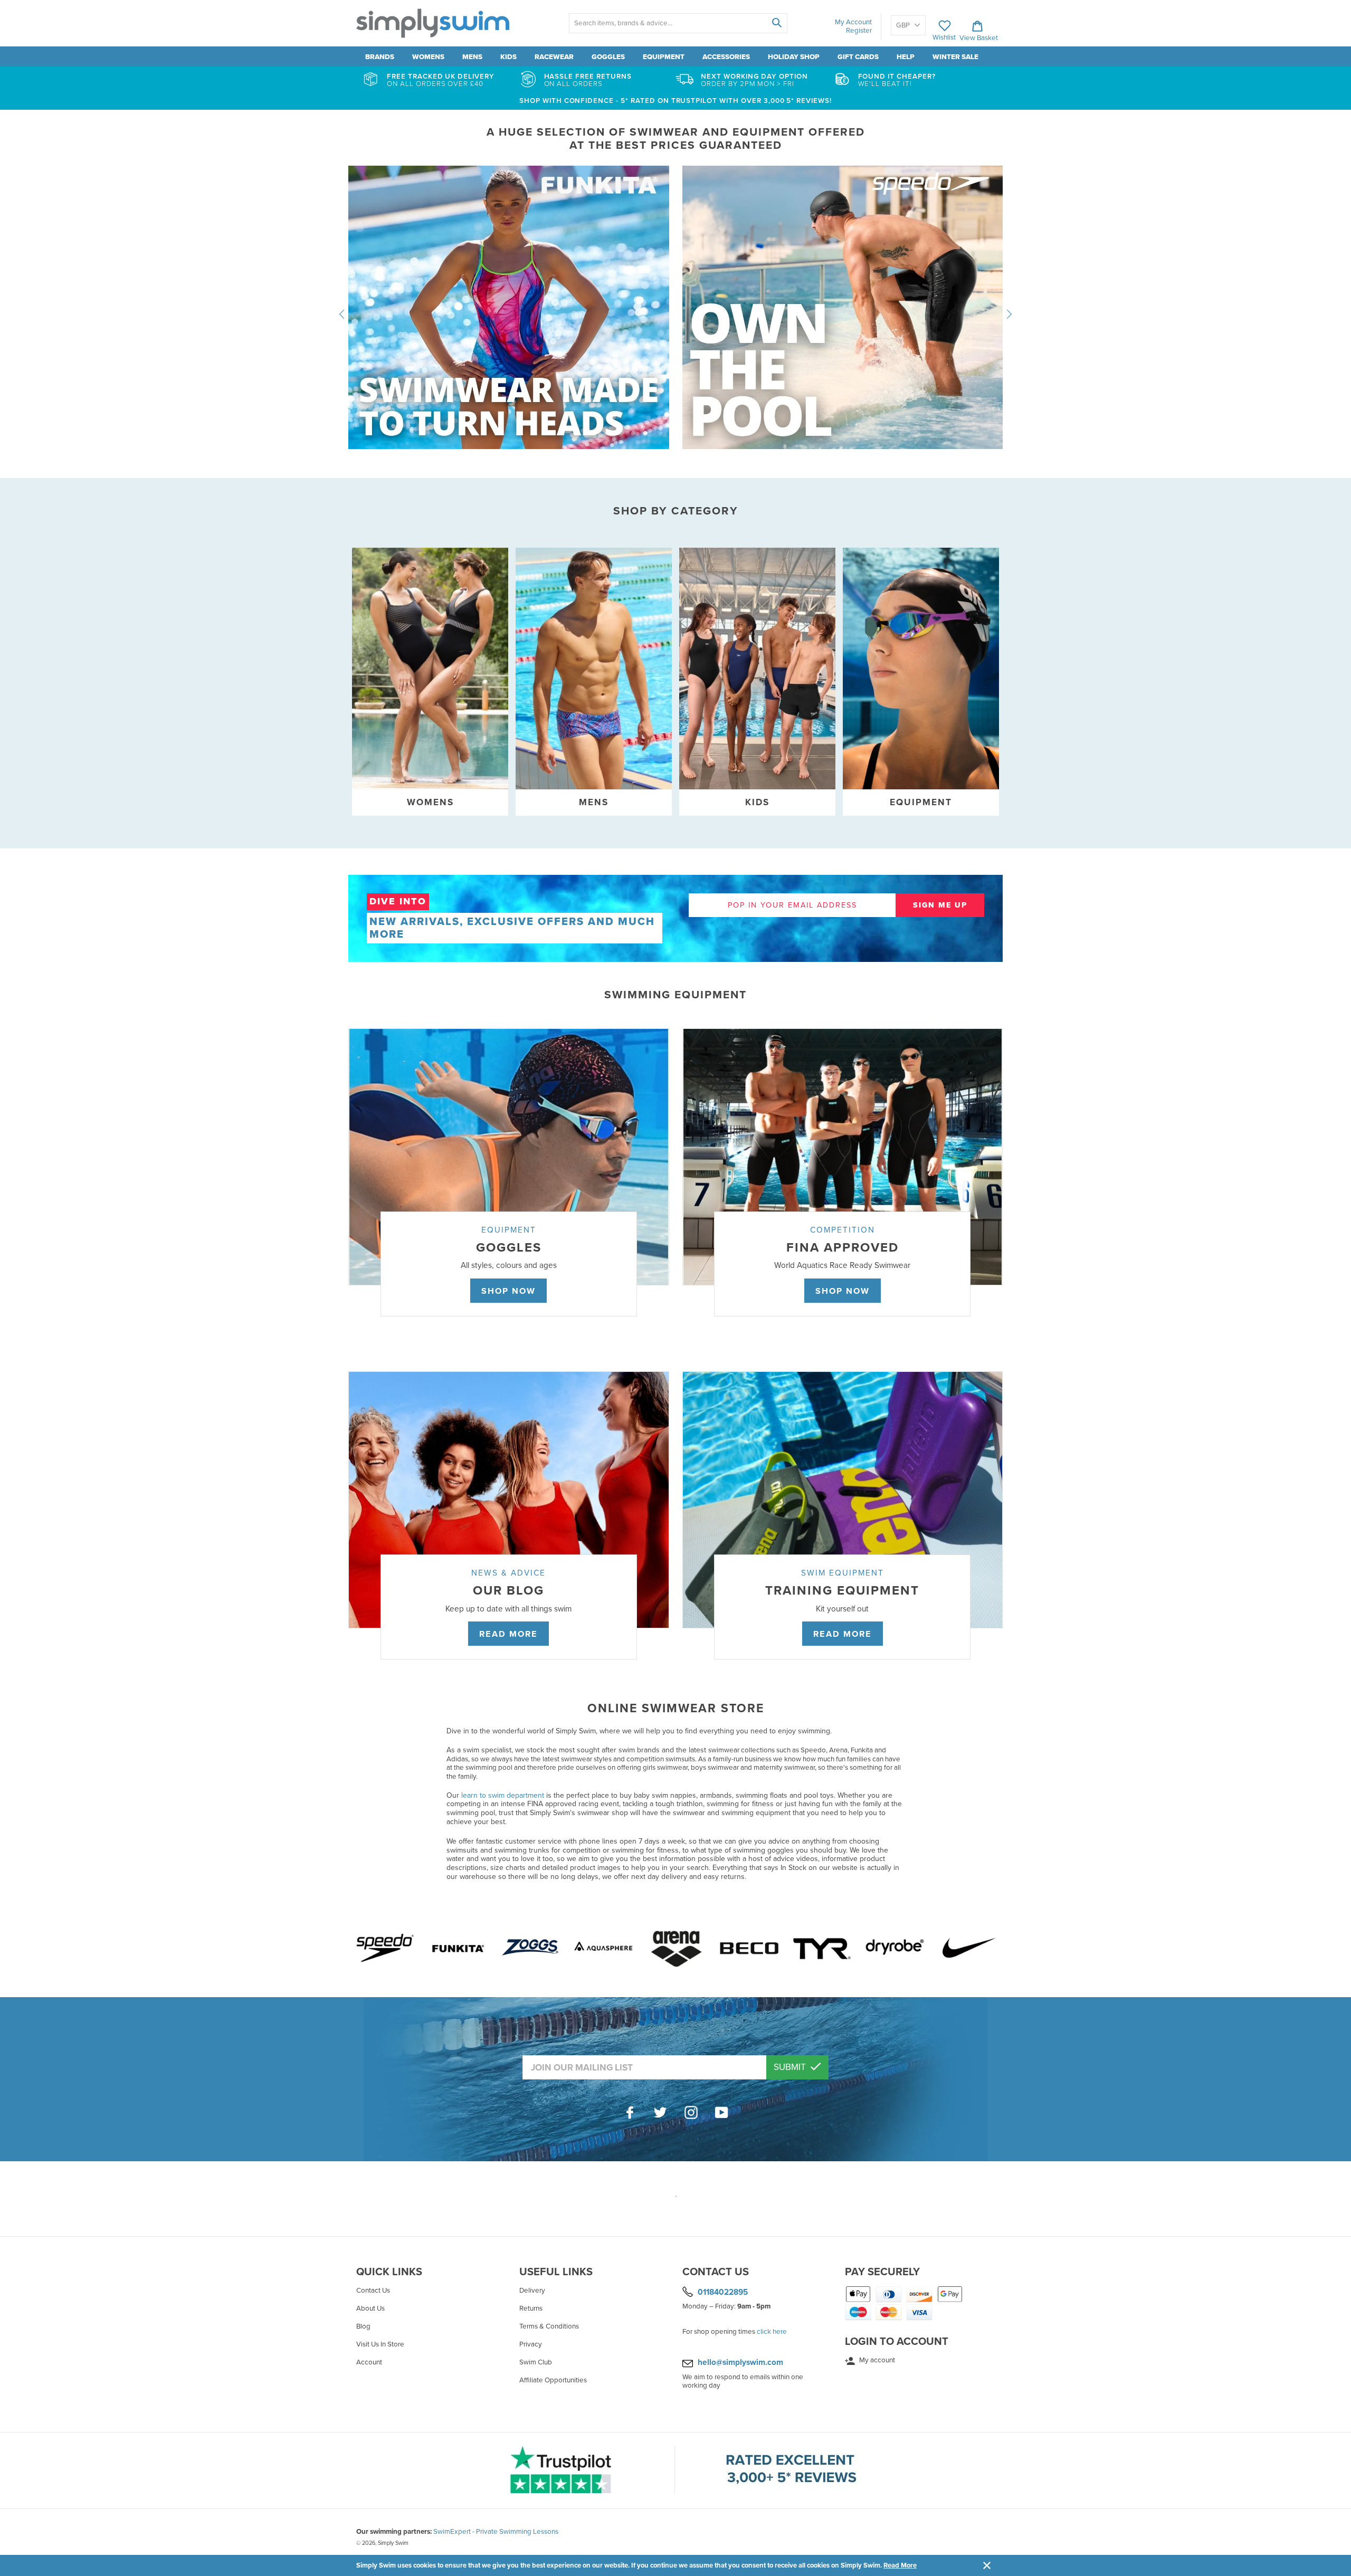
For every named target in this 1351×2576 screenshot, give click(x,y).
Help (906, 57)
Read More (900, 2565)
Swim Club (536, 2362)
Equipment (664, 57)
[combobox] (678, 23)
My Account (853, 22)
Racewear (554, 57)
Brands (380, 57)
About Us (370, 2308)
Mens (472, 57)
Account (369, 2362)
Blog (363, 2326)
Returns (531, 2308)
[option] (675, 314)
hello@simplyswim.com (740, 2362)
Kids (508, 57)
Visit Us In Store (380, 2344)
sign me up (940, 905)
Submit (791, 2067)
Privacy (531, 2344)
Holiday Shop (794, 57)
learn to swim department (503, 1795)
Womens (428, 57)
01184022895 (723, 2292)
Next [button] (1009, 314)
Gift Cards (858, 57)
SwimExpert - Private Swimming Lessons (496, 2532)
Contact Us (373, 2291)
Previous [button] (342, 314)
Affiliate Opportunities (553, 2380)
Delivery (532, 2291)
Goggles (608, 57)
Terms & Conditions (549, 2326)
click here (772, 2332)
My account (876, 2360)
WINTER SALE (955, 57)
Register (859, 31)
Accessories (726, 57)
